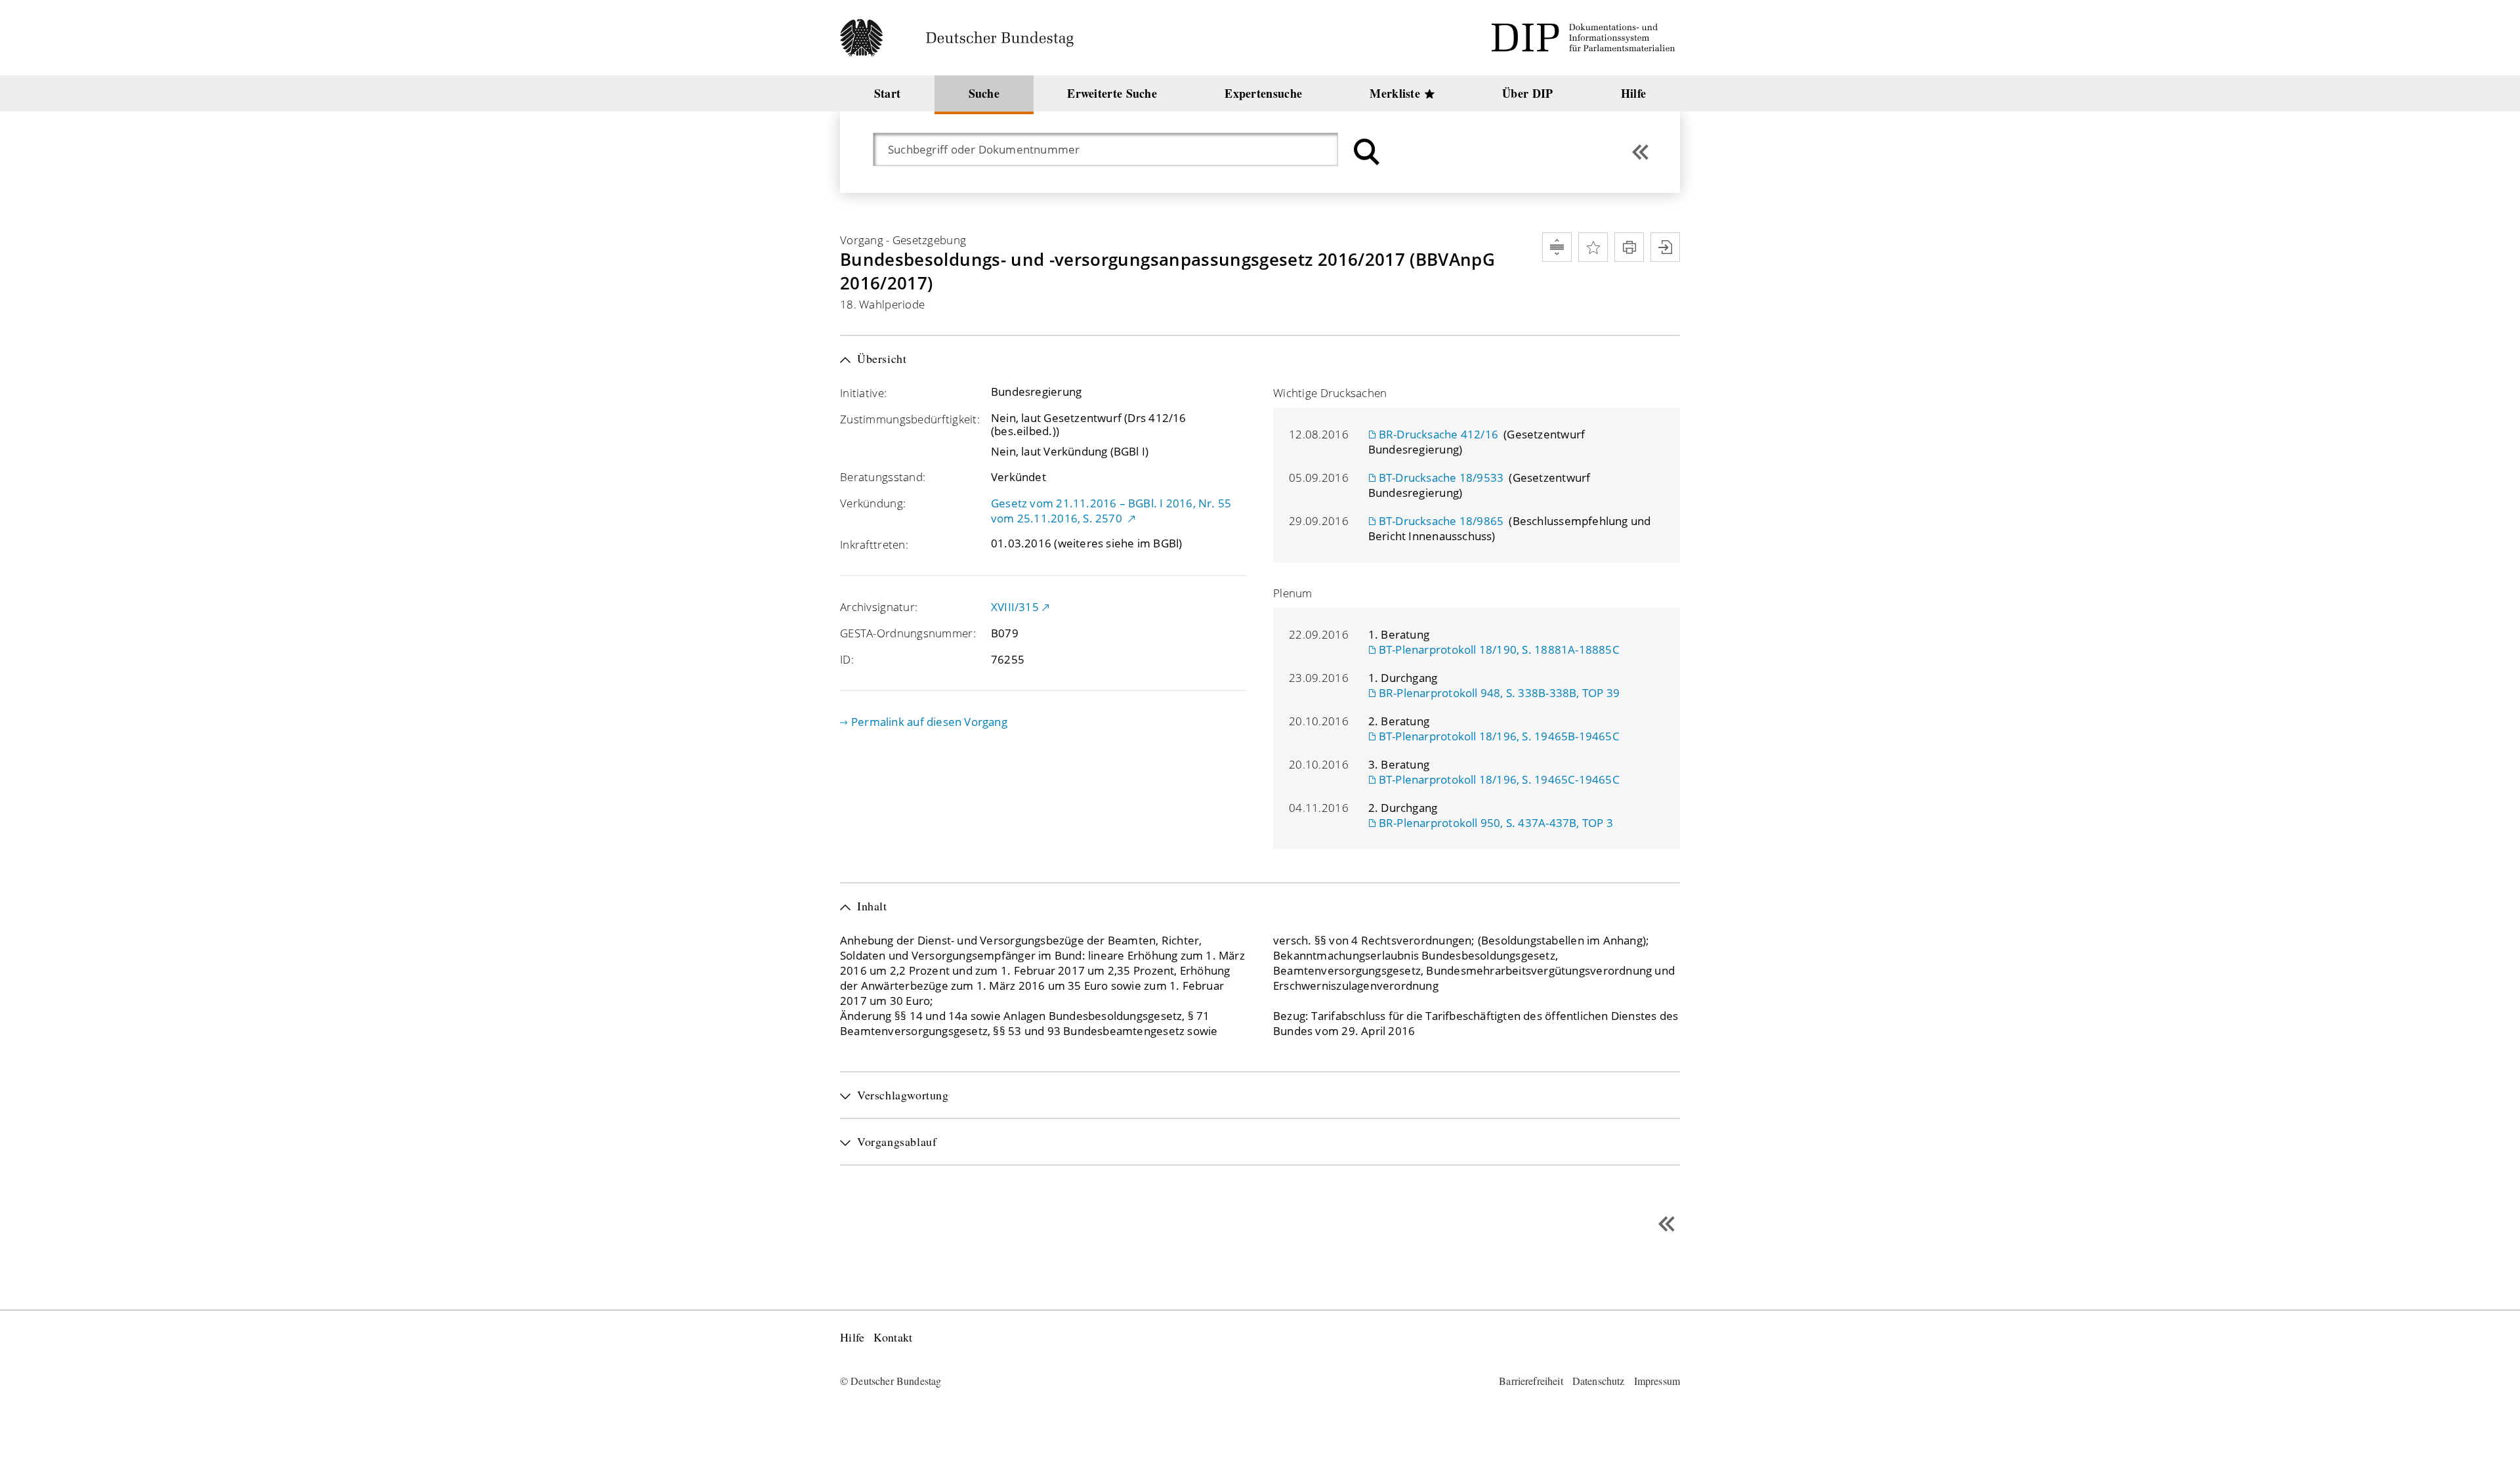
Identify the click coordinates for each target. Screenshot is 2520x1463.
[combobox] (1112, 149)
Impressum (1657, 1381)
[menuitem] (887, 94)
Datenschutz (1599, 1381)
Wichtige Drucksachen (1330, 393)
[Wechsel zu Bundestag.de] (962, 38)
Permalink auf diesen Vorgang (929, 722)
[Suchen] (1365, 152)
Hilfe (852, 1337)
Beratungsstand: (883, 477)
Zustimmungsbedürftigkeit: (910, 419)
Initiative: (863, 393)
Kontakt (893, 1337)
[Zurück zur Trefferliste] (1640, 152)
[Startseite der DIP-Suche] (1585, 38)
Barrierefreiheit (1531, 1381)
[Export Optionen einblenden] (1665, 247)
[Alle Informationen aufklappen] (1557, 247)
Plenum (1293, 593)
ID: (847, 659)
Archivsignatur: (879, 607)
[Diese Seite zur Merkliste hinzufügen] (1593, 247)
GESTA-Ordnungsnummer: (908, 633)
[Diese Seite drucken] (1629, 247)
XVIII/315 (1015, 607)
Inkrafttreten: (874, 544)
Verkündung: (873, 503)
